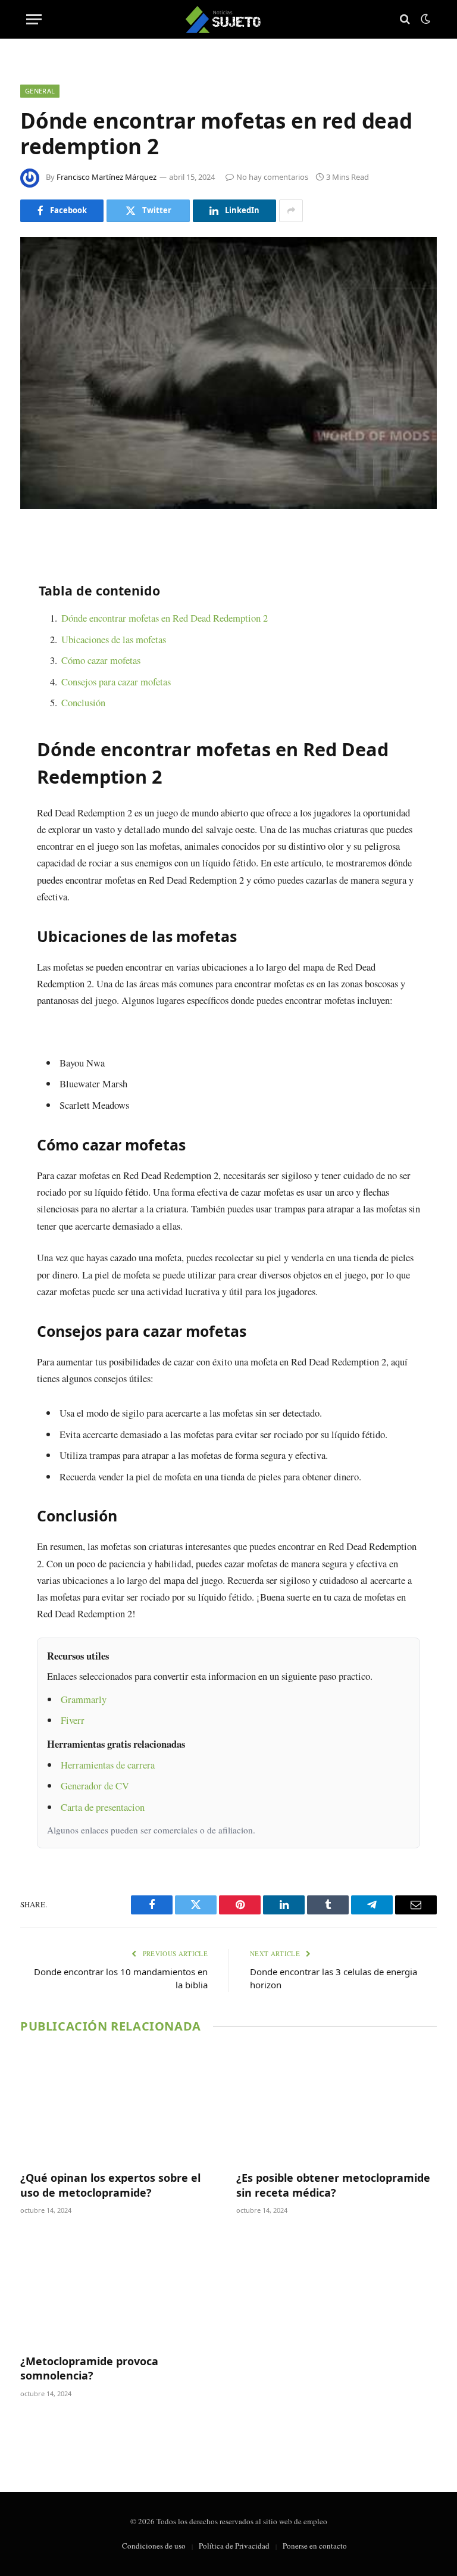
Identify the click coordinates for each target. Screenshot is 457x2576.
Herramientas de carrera (108, 1765)
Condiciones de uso (154, 2546)
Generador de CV (95, 1786)
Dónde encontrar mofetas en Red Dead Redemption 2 (165, 618)
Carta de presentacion (103, 1807)
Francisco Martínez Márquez (107, 177)
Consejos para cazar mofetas (116, 682)
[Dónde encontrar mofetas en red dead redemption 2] (228, 373)
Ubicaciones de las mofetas (114, 639)
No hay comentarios (272, 177)
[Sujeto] (229, 19)
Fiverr (73, 1720)
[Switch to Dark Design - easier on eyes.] (424, 19)
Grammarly (84, 1699)
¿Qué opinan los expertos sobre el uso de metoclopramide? (110, 2185)
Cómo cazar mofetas (101, 660)
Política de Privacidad (234, 2546)
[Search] (405, 19)
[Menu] (34, 19)
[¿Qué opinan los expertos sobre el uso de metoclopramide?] (120, 2105)
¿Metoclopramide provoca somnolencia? (89, 2368)
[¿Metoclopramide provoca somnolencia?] (120, 2288)
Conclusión (83, 702)
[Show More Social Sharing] (291, 211)
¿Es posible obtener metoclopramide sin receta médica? (333, 2185)
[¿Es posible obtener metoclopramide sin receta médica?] (337, 2105)
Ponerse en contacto (315, 2546)
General (40, 91)
